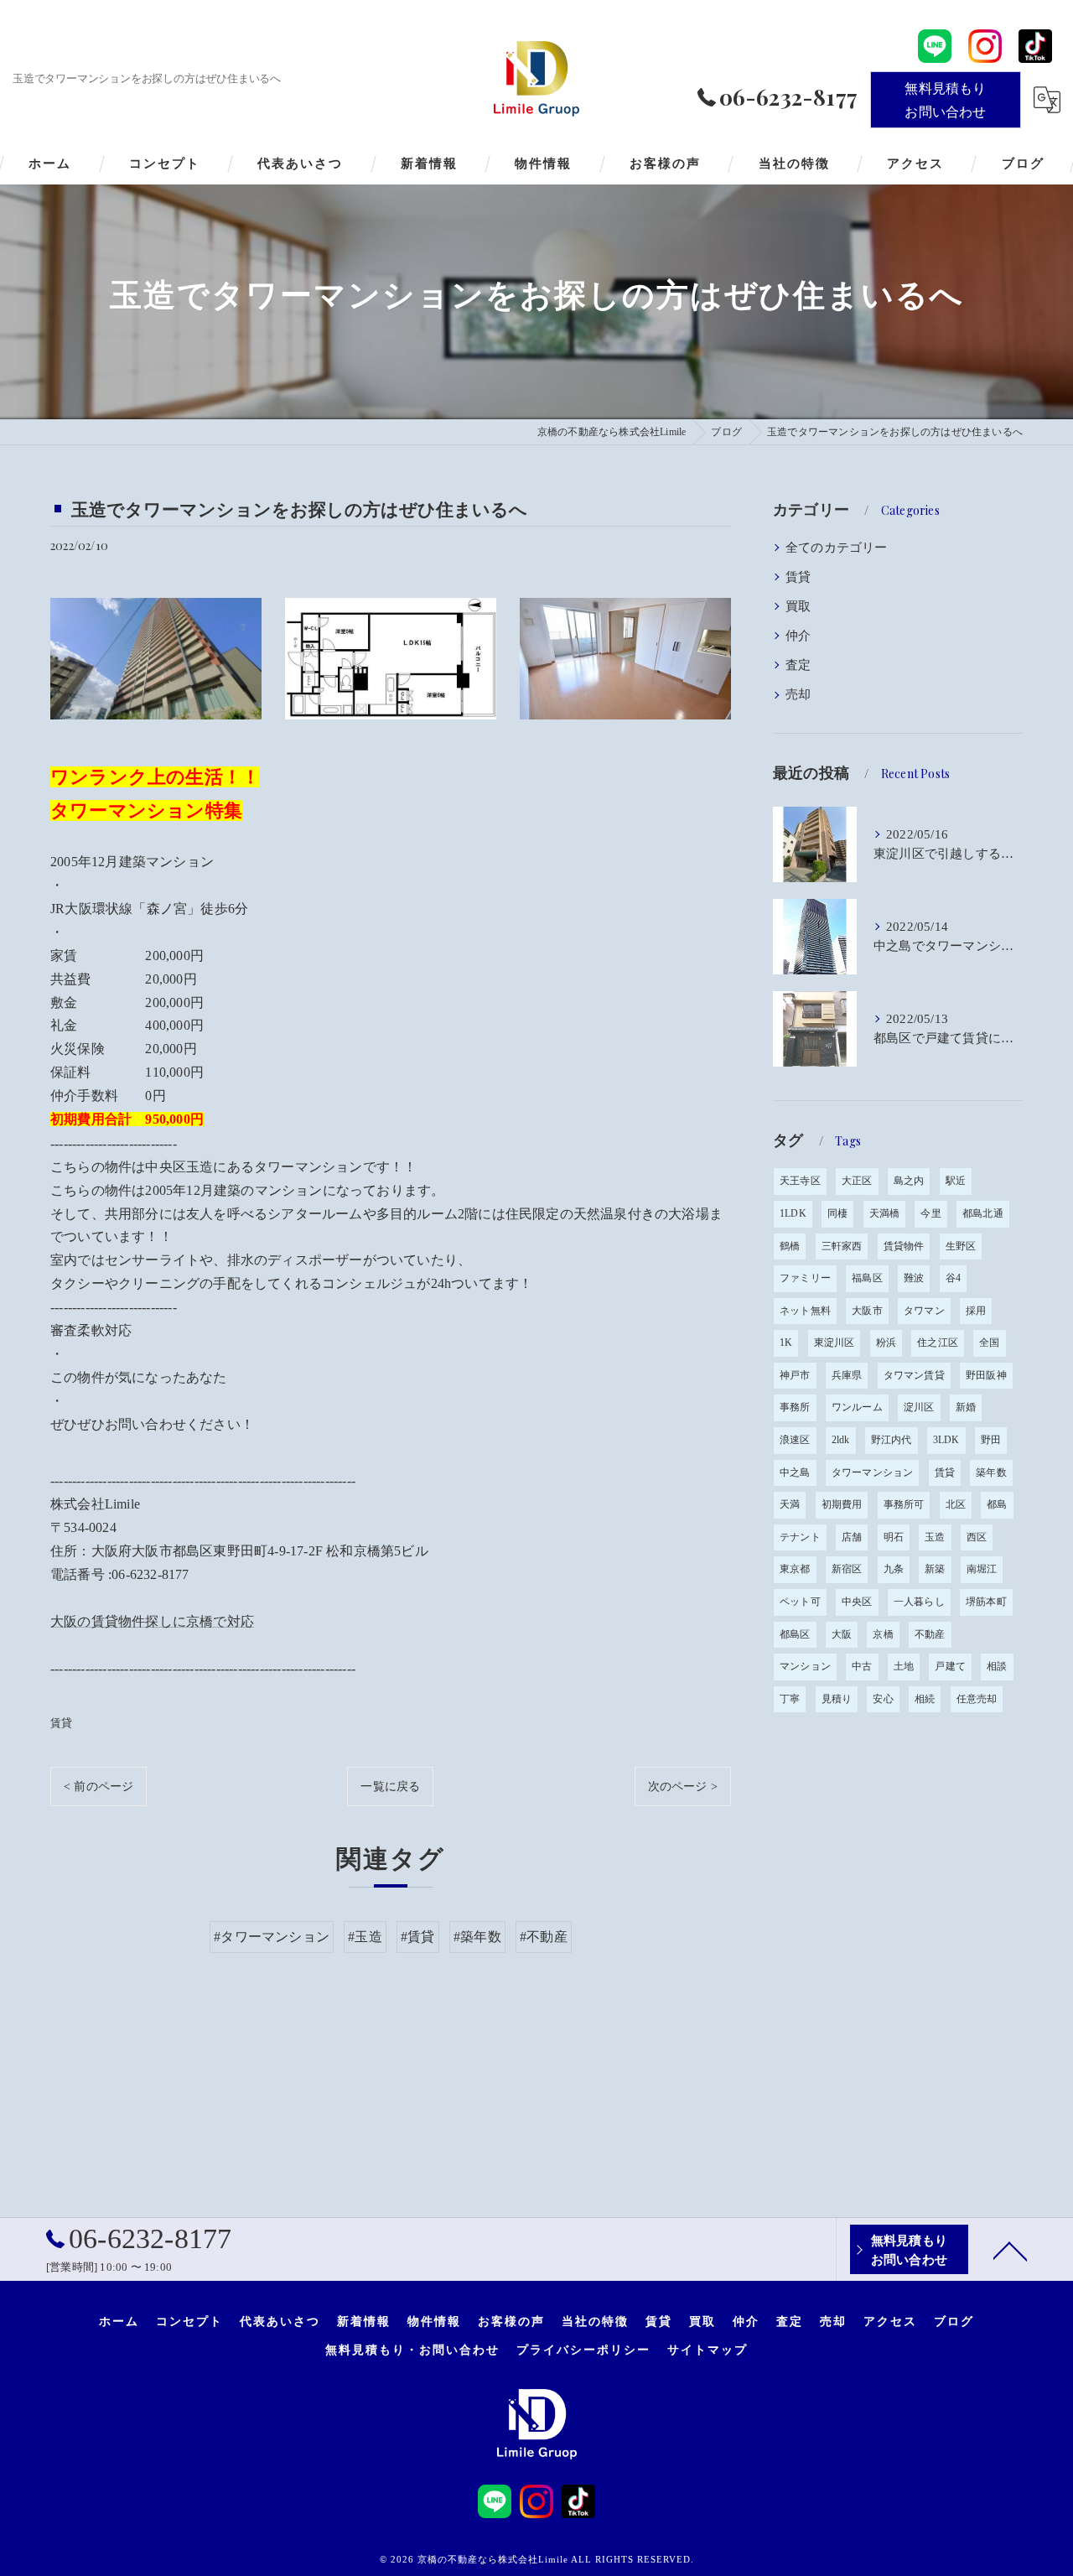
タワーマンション (873, 1472)
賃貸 (61, 1723)
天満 (790, 1504)
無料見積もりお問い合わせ (945, 99)
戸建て (950, 1666)
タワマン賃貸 (914, 1375)
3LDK (946, 1440)
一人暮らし (919, 1602)
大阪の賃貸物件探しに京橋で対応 (152, 1621)
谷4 (953, 1278)
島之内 (909, 1181)
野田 (991, 1440)
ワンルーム (857, 1407)
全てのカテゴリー (837, 548)
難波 (914, 1278)
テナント (800, 1537)
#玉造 (365, 1937)
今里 (930, 1213)
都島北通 (983, 1213)
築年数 (991, 1472)
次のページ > (683, 1787)
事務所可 (904, 1504)
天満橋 (885, 1213)
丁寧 (790, 1699)
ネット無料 (805, 1311)
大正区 (857, 1181)
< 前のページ (98, 1787)
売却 (798, 694)
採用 (976, 1311)
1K (786, 1343)
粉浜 (886, 1343)
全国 (989, 1343)
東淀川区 (835, 1343)
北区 (956, 1504)
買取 (798, 606)
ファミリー (805, 1278)
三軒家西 (842, 1246)
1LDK (793, 1213)
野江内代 (892, 1440)
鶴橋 (790, 1246)
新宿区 (847, 1569)
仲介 (798, 636)
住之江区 (938, 1343)
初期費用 (842, 1504)
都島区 (795, 1634)
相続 (925, 1699)
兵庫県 (847, 1375)
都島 (997, 1504)
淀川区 (919, 1407)
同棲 (837, 1213)
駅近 (956, 1181)
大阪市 (867, 1311)
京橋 (883, 1634)
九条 (894, 1569)
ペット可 (800, 1602)
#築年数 (477, 1937)
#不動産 (544, 1937)
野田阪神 (986, 1375)
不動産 (930, 1634)
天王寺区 (800, 1181)
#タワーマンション (272, 1937)
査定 (798, 665)
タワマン (924, 1311)
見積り (837, 1699)
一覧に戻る (390, 1787)
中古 (862, 1666)
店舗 (852, 1537)
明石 (894, 1537)
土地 (904, 1666)
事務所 (795, 1407)
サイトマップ (708, 2349)
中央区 (857, 1602)
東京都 (795, 1569)
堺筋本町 (986, 1602)
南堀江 (982, 1569)
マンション (805, 1666)
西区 (977, 1537)
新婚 (966, 1407)
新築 (935, 1569)
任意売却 (977, 1699)
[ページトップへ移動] (1010, 2250)
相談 (997, 1666)
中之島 (795, 1472)
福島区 (867, 1278)
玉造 (935, 1537)
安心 (883, 1699)
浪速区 (795, 1440)
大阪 (842, 1634)
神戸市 (795, 1375)
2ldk (841, 1440)
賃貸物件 (904, 1246)
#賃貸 (418, 1937)
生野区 (961, 1246)
